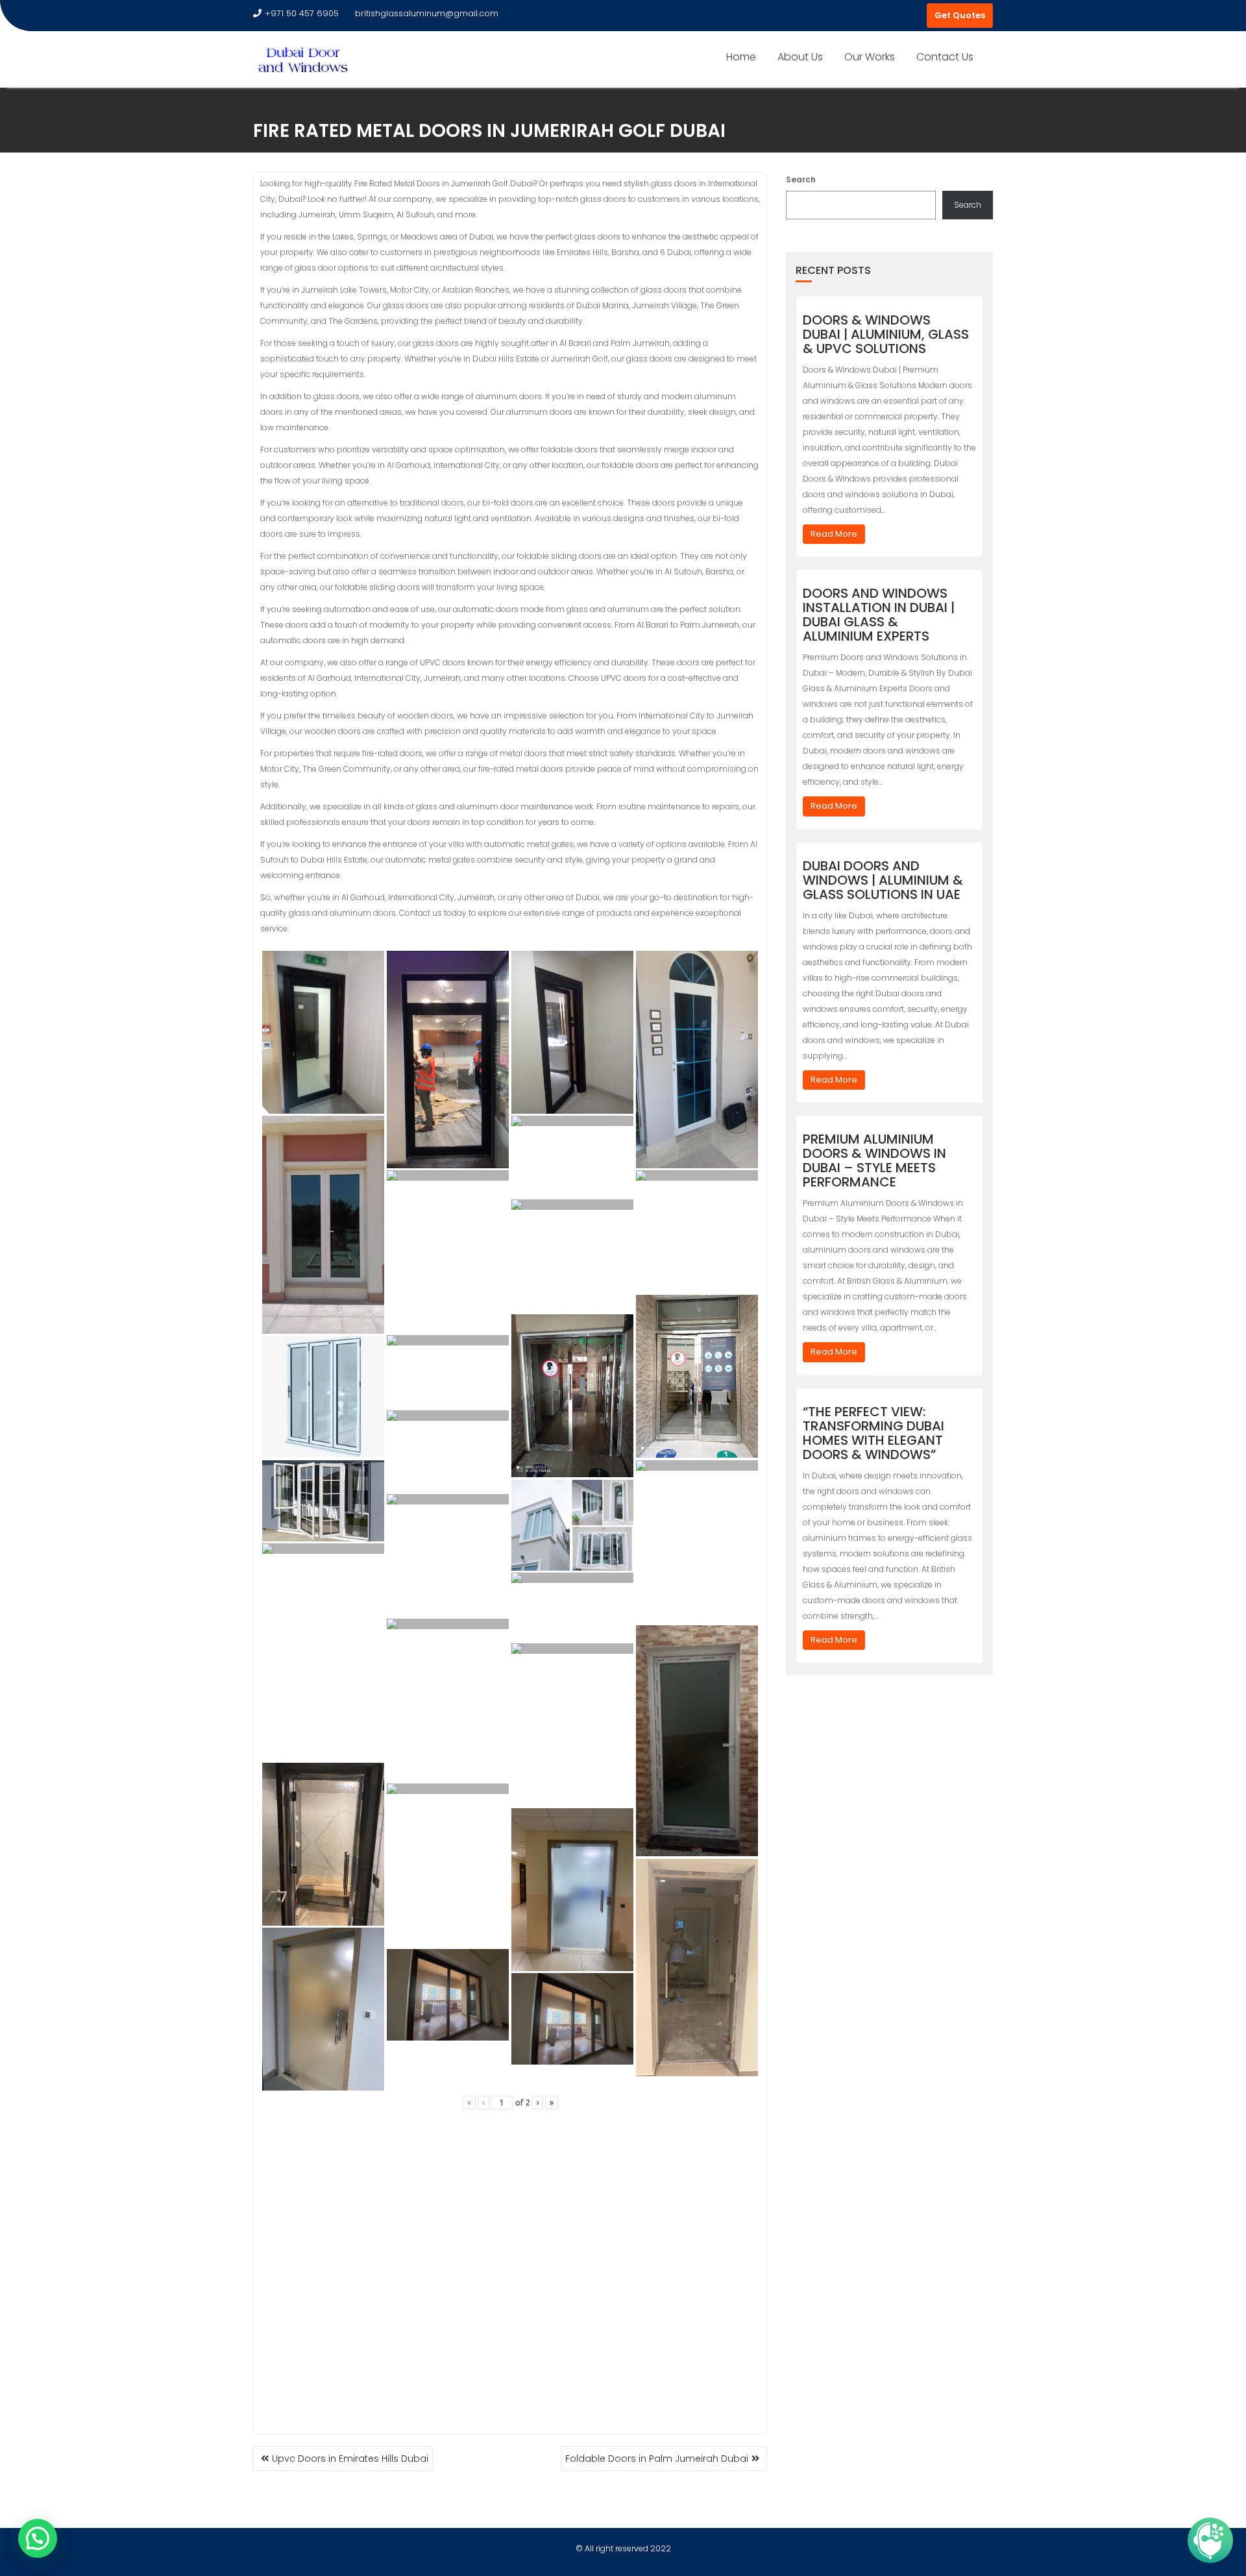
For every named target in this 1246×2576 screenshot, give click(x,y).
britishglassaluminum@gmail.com (427, 13)
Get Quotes (960, 15)
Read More (834, 534)
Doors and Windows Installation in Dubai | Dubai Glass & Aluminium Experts (879, 615)
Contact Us (945, 57)
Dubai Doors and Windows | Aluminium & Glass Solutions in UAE (883, 880)
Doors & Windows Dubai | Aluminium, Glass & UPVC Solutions (886, 334)
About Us (800, 57)
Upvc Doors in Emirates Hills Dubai (350, 2459)
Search (801, 179)
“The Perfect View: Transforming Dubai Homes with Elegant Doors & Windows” (873, 1433)
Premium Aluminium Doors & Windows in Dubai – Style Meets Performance (874, 1160)
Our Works (870, 57)
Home (741, 57)
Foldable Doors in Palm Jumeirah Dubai (657, 2459)
